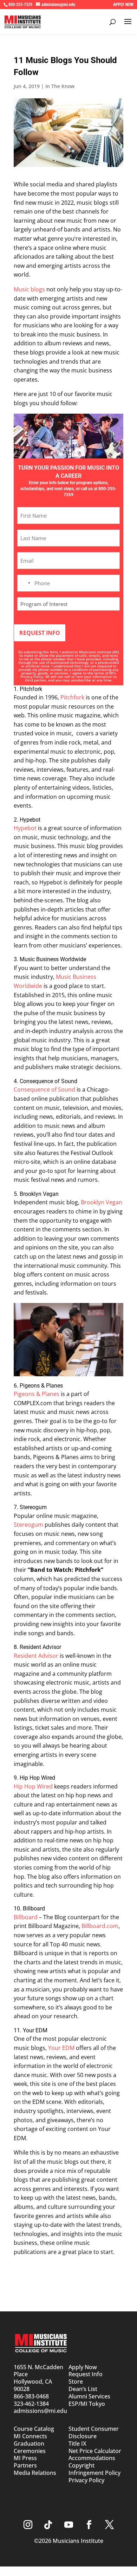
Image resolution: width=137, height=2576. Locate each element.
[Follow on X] (109, 2525)
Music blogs (29, 289)
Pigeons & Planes (41, 1386)
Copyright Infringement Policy (94, 2469)
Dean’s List (83, 2389)
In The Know (60, 86)
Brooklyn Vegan (39, 1194)
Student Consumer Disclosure (94, 2432)
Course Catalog (34, 2429)
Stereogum (33, 1507)
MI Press (25, 2458)
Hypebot (30, 820)
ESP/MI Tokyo (87, 2404)
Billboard (34, 1908)
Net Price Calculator (95, 2451)
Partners (25, 2465)
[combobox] (25, 583)
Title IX (77, 2444)
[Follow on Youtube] (68, 2525)
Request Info (86, 2374)
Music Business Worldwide (53, 959)
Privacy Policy (32, 677)
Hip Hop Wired (37, 1778)
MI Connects (30, 2436)
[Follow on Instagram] (28, 2525)
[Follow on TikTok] (48, 2525)
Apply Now (83, 2367)
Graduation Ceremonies (30, 2447)
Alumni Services (89, 2396)
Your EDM (35, 2030)
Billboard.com (100, 1926)
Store (76, 2382)
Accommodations (92, 2458)
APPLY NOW (123, 5)
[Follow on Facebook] (89, 2525)
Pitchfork (31, 689)
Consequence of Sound (48, 1081)
